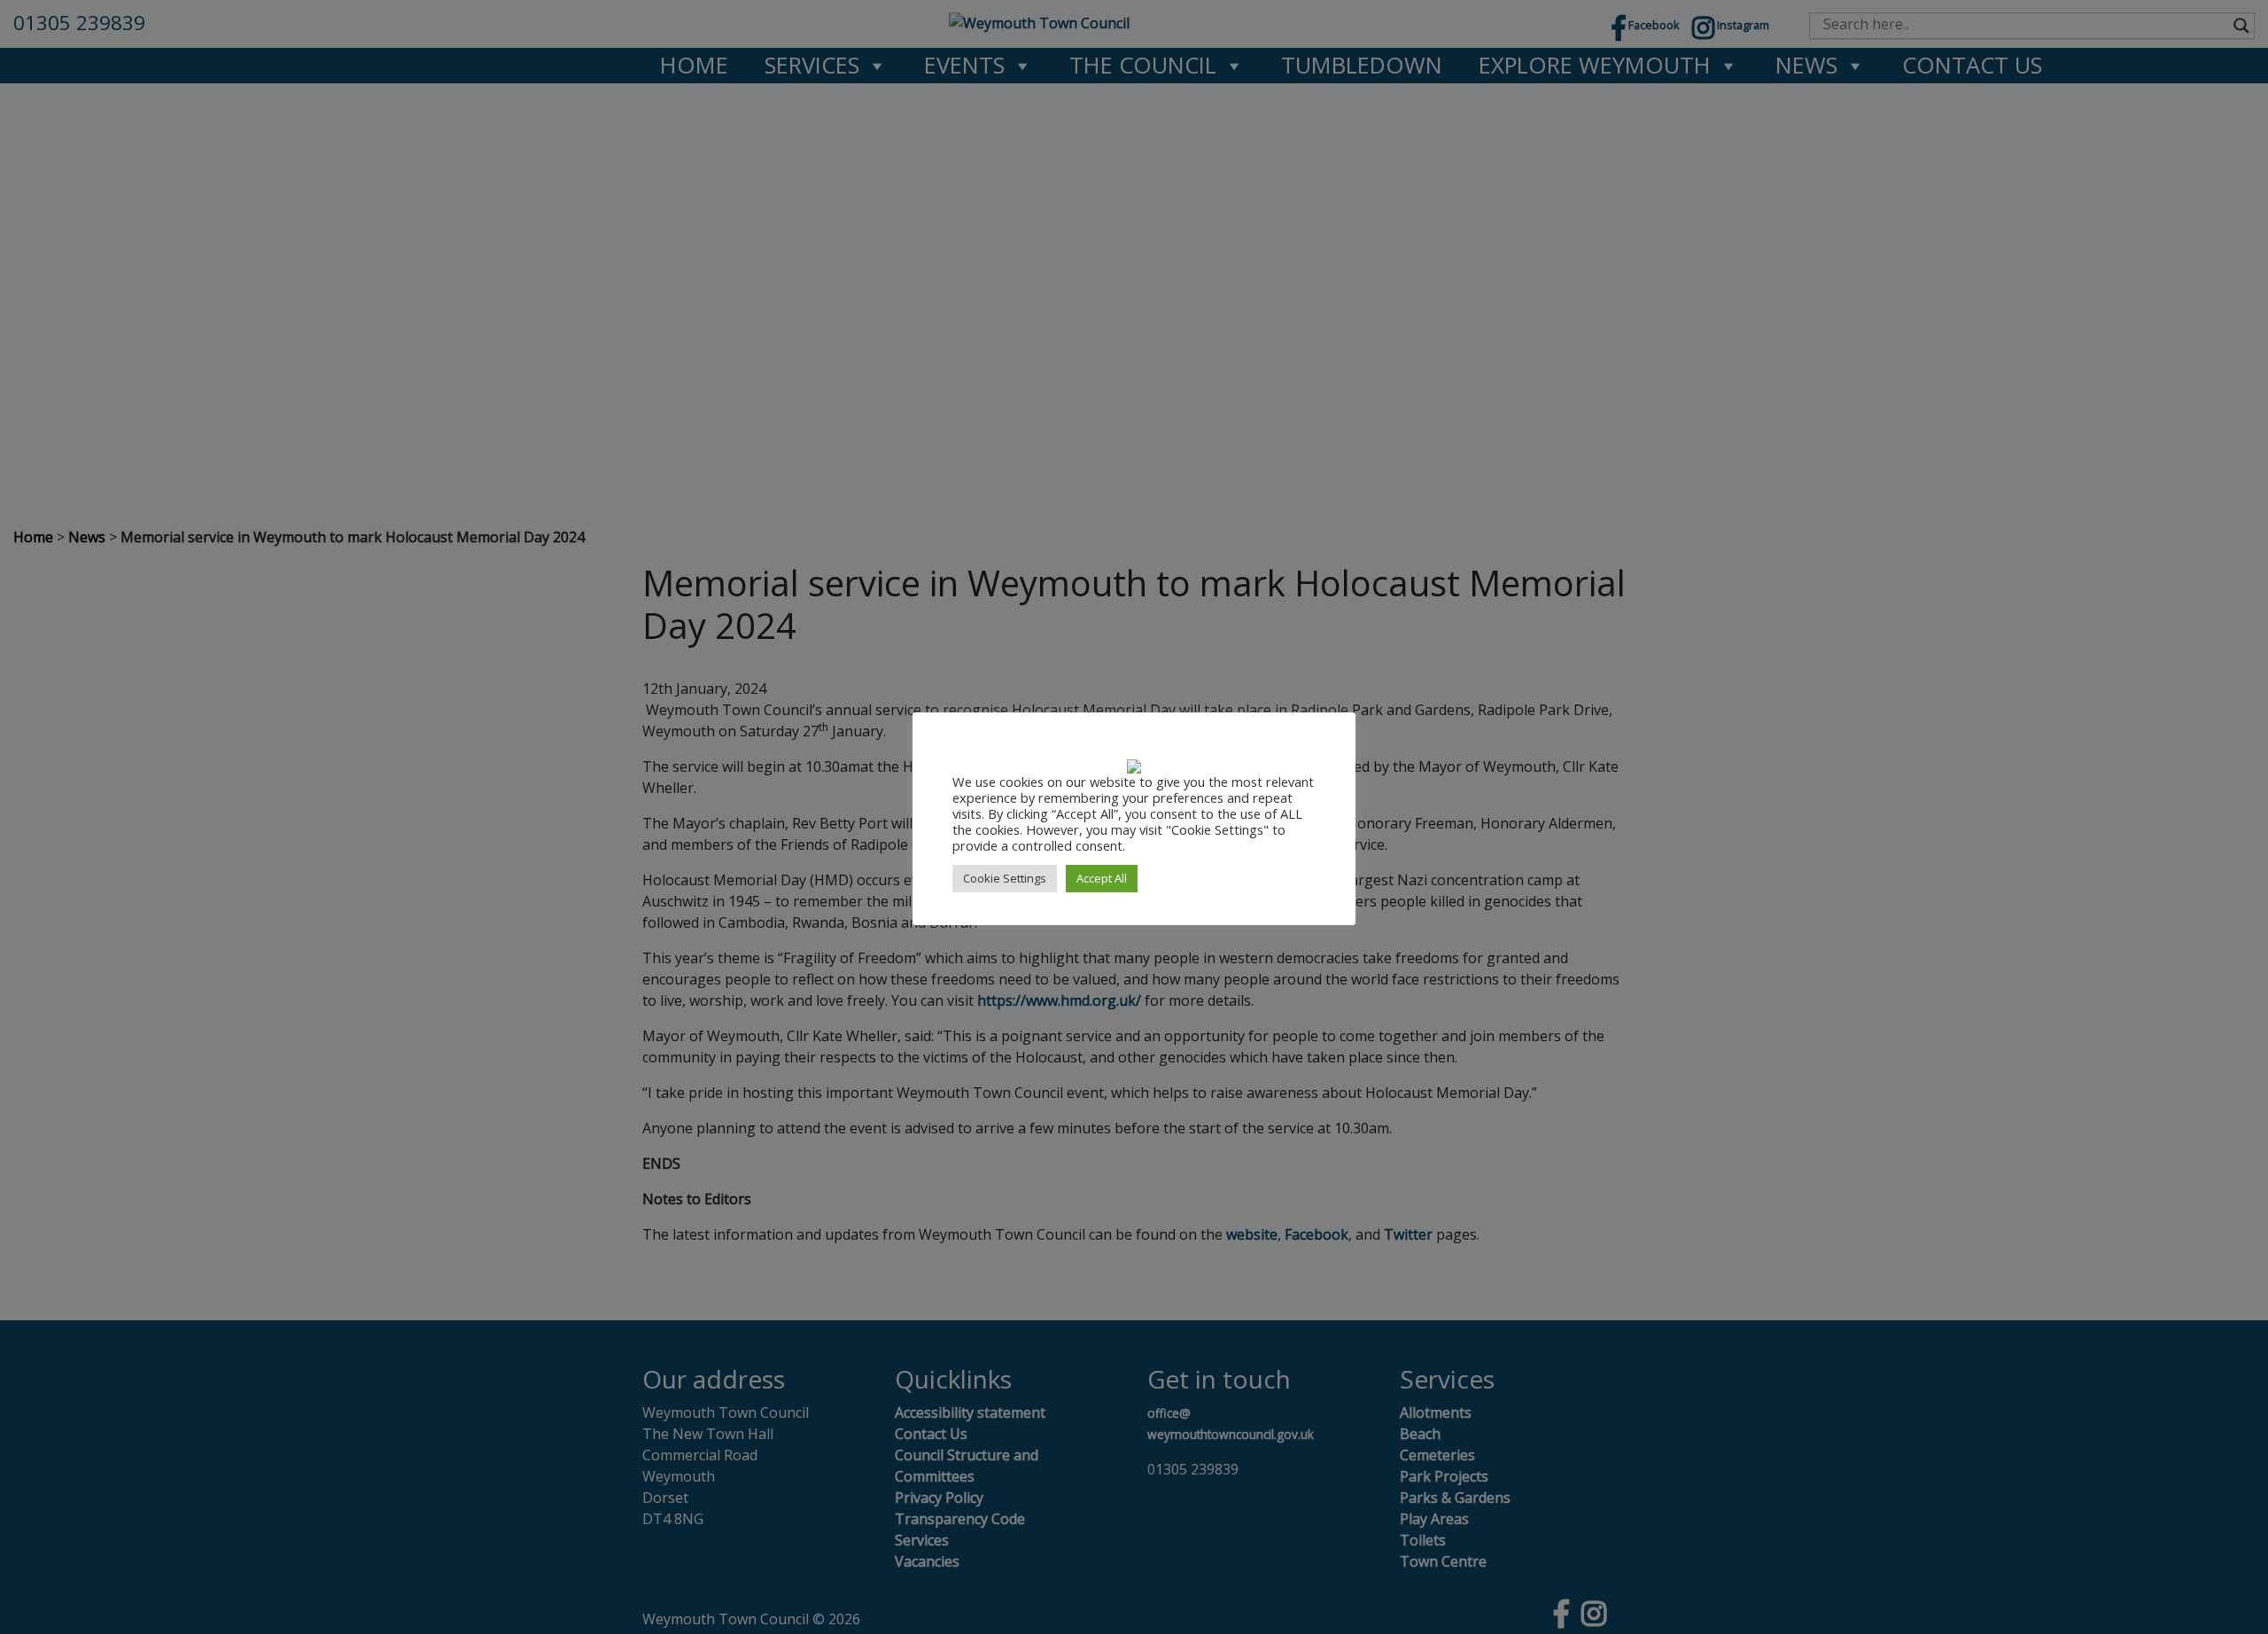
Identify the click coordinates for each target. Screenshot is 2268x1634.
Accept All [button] (1102, 878)
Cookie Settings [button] (1005, 878)
